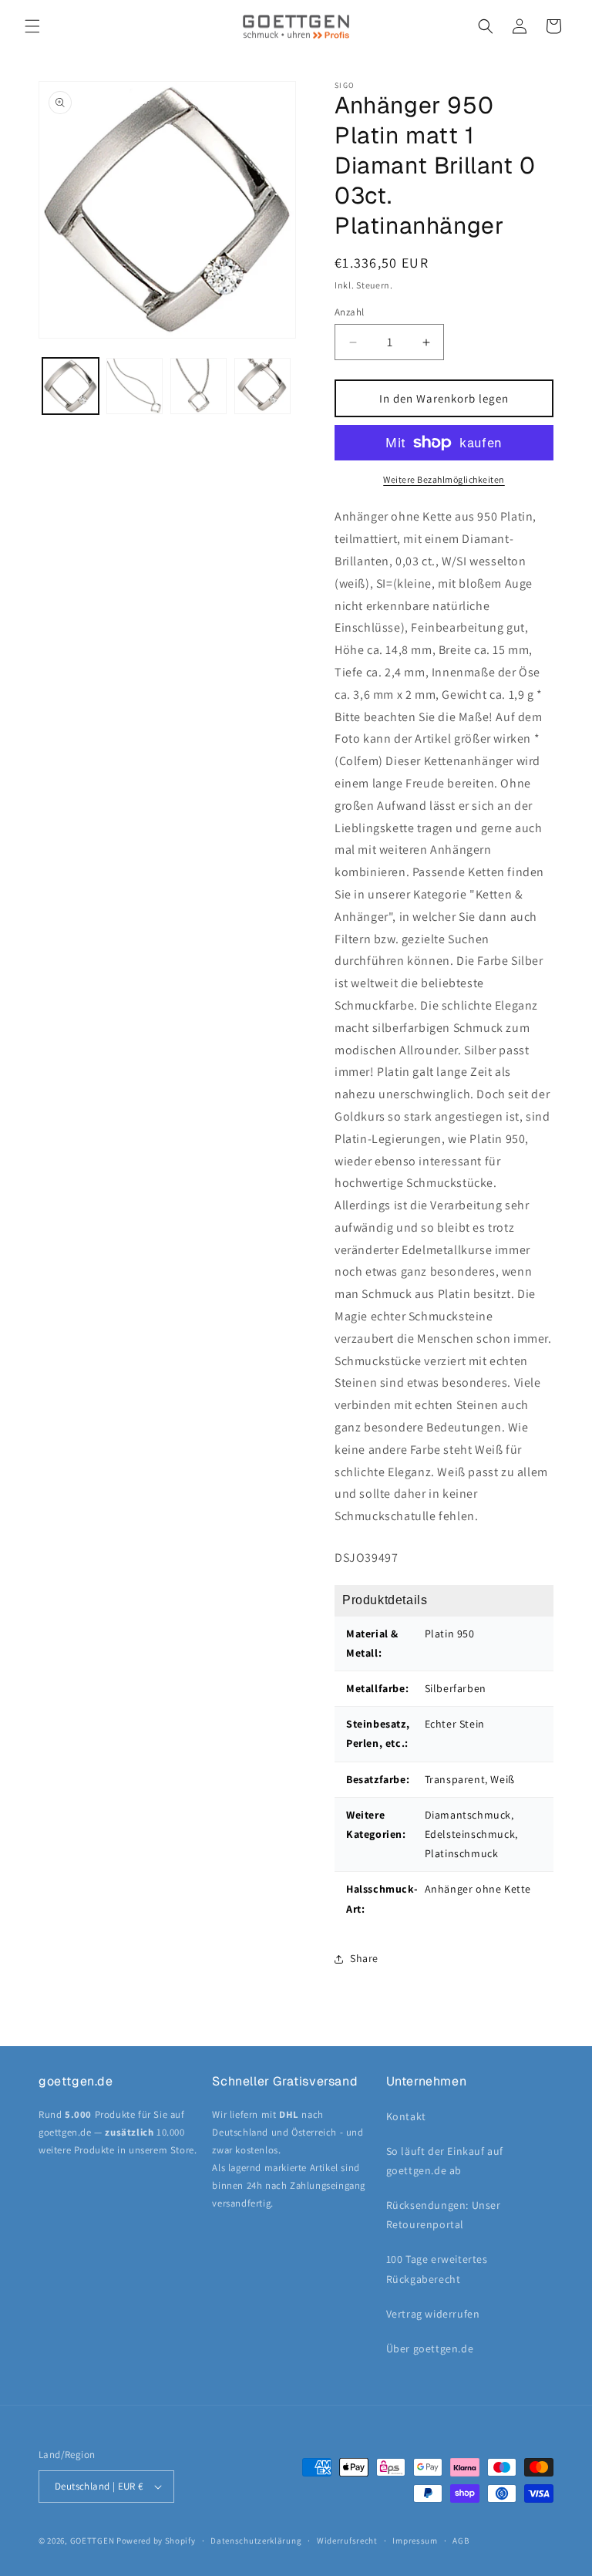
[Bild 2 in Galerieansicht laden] (135, 386)
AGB (461, 2541)
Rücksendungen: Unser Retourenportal (444, 2215)
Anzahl (349, 312)
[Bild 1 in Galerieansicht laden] (71, 386)
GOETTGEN (92, 2541)
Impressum (415, 2541)
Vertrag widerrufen (433, 2314)
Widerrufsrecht (347, 2541)
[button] (32, 26)
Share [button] (364, 1958)
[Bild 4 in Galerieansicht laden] (262, 386)
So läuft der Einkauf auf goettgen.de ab (445, 2161)
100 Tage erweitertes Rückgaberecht (437, 2269)
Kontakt (406, 2116)
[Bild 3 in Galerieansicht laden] (198, 386)
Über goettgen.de (430, 2348)
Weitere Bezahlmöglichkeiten (444, 479)
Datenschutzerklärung (256, 2541)
